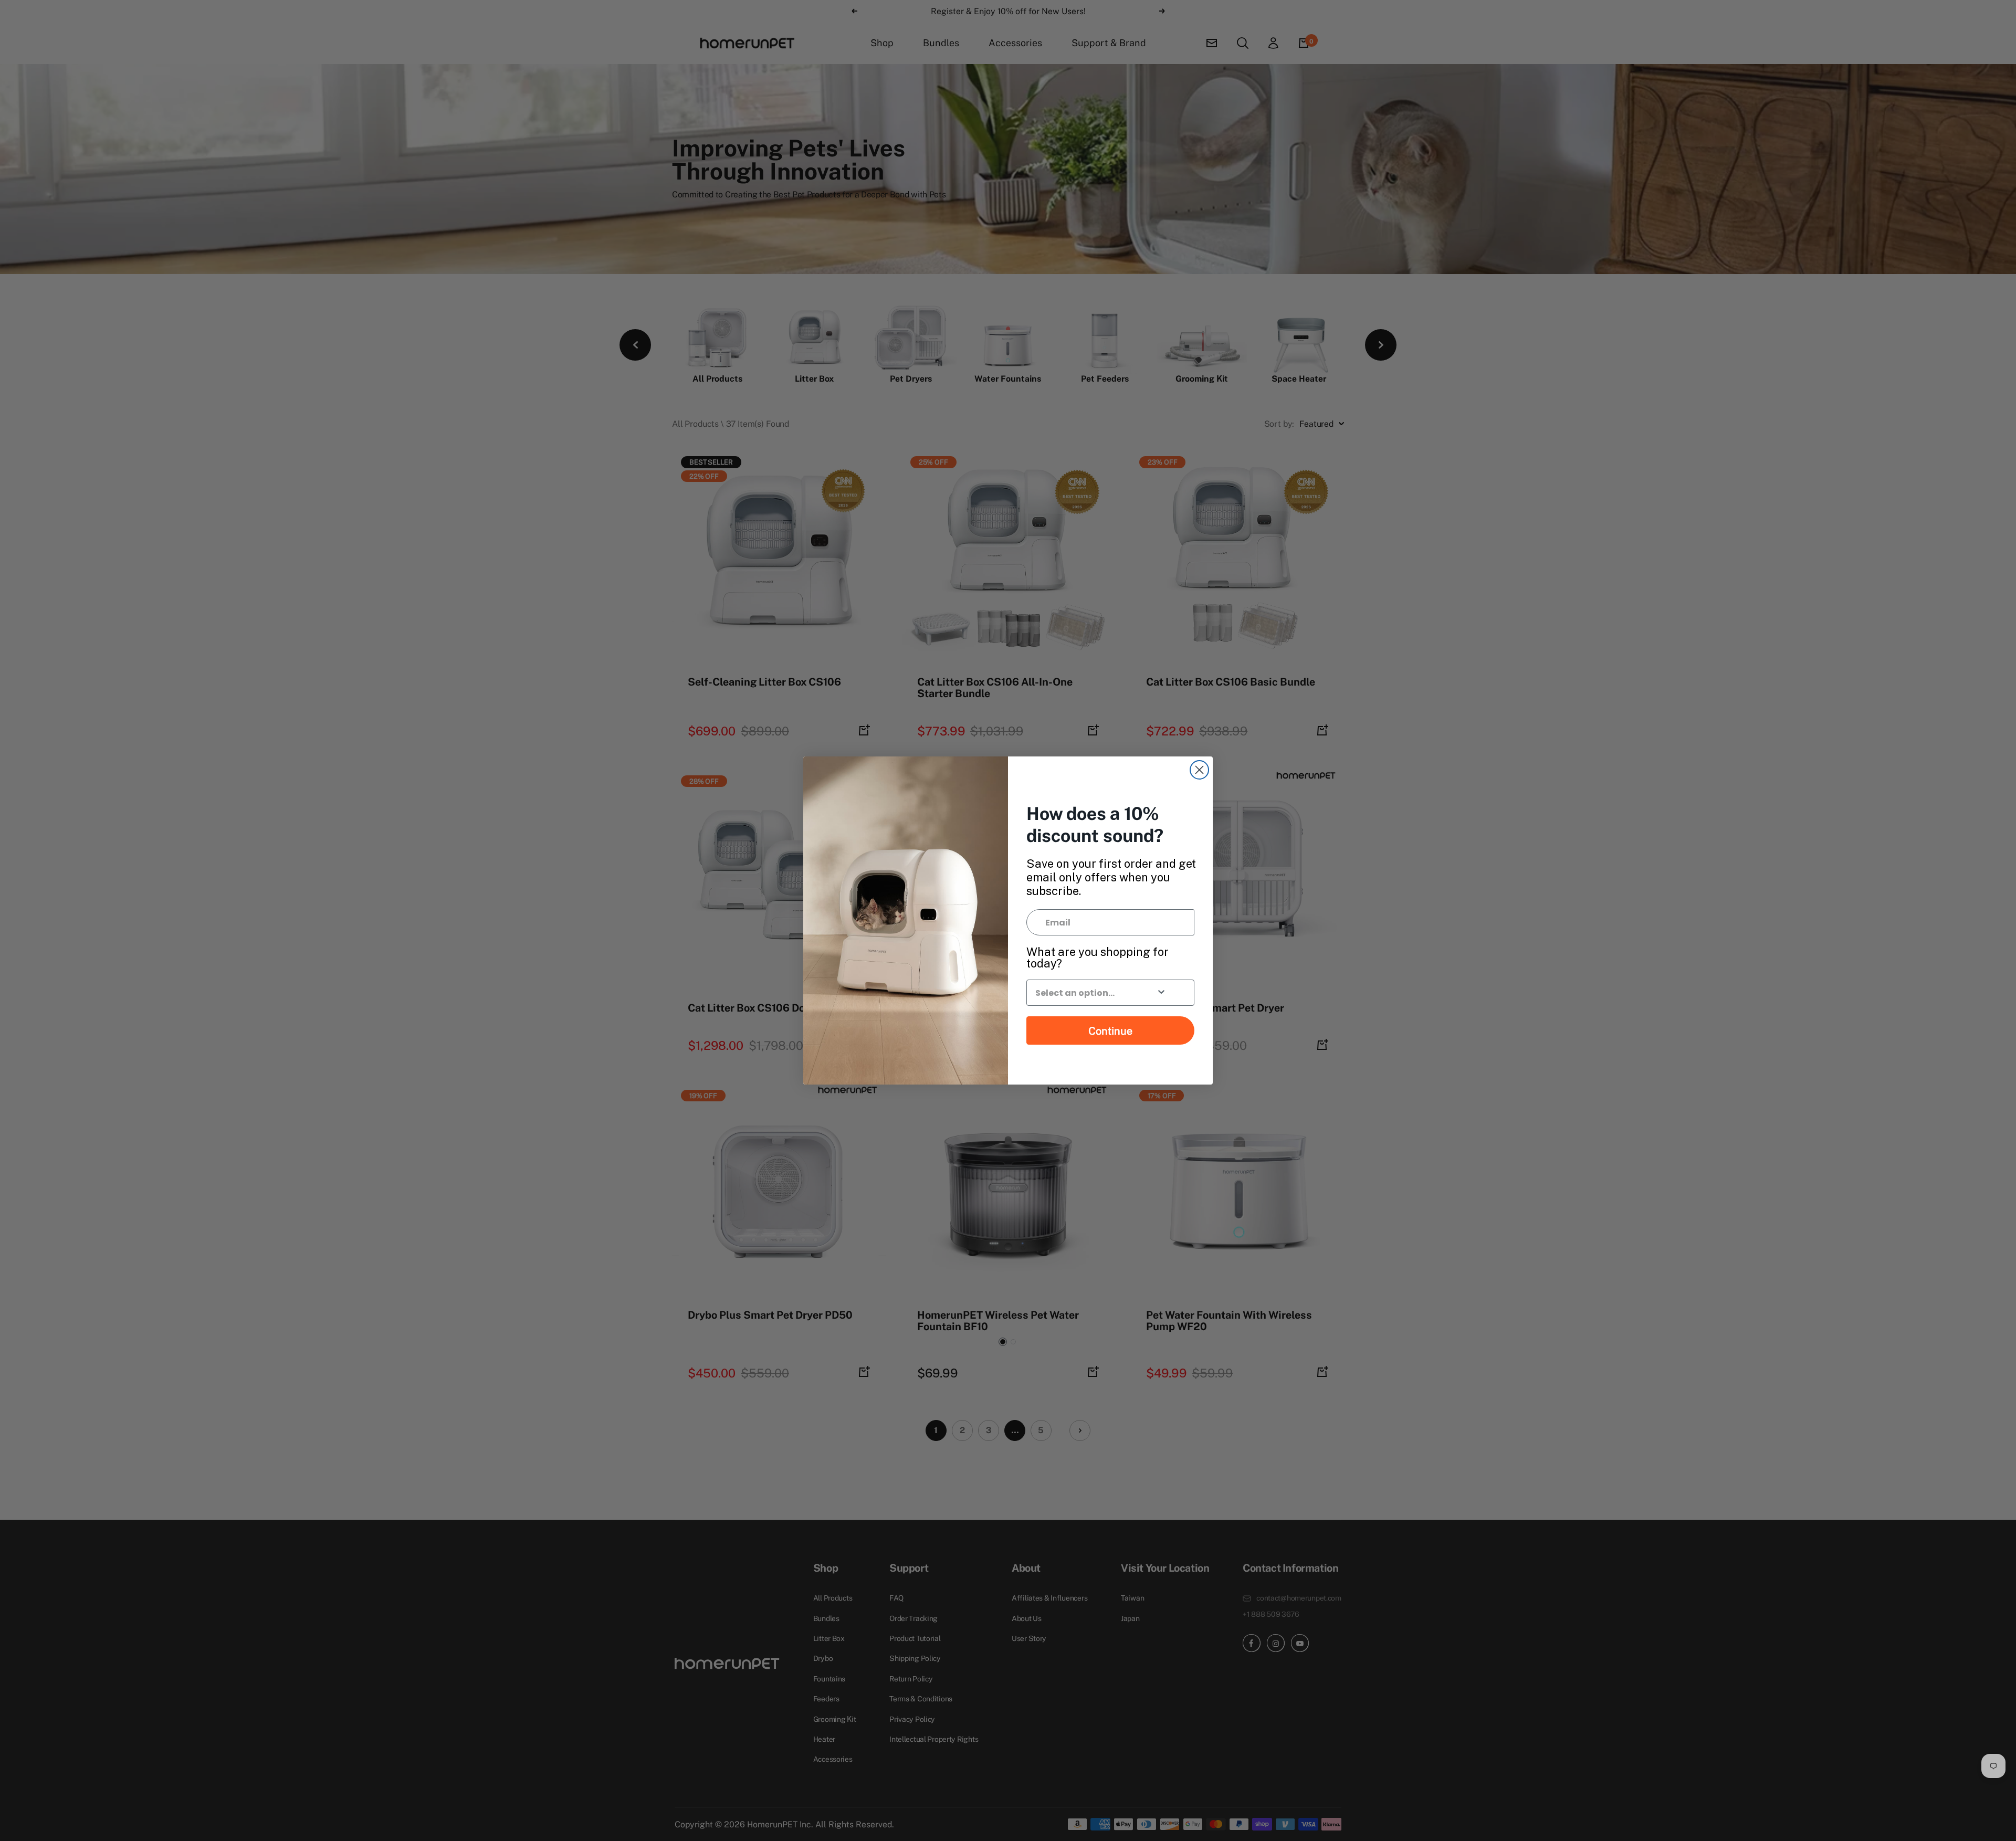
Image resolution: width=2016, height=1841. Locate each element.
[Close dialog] (1199, 770)
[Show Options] (1161, 993)
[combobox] (1084, 993)
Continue (1110, 1030)
